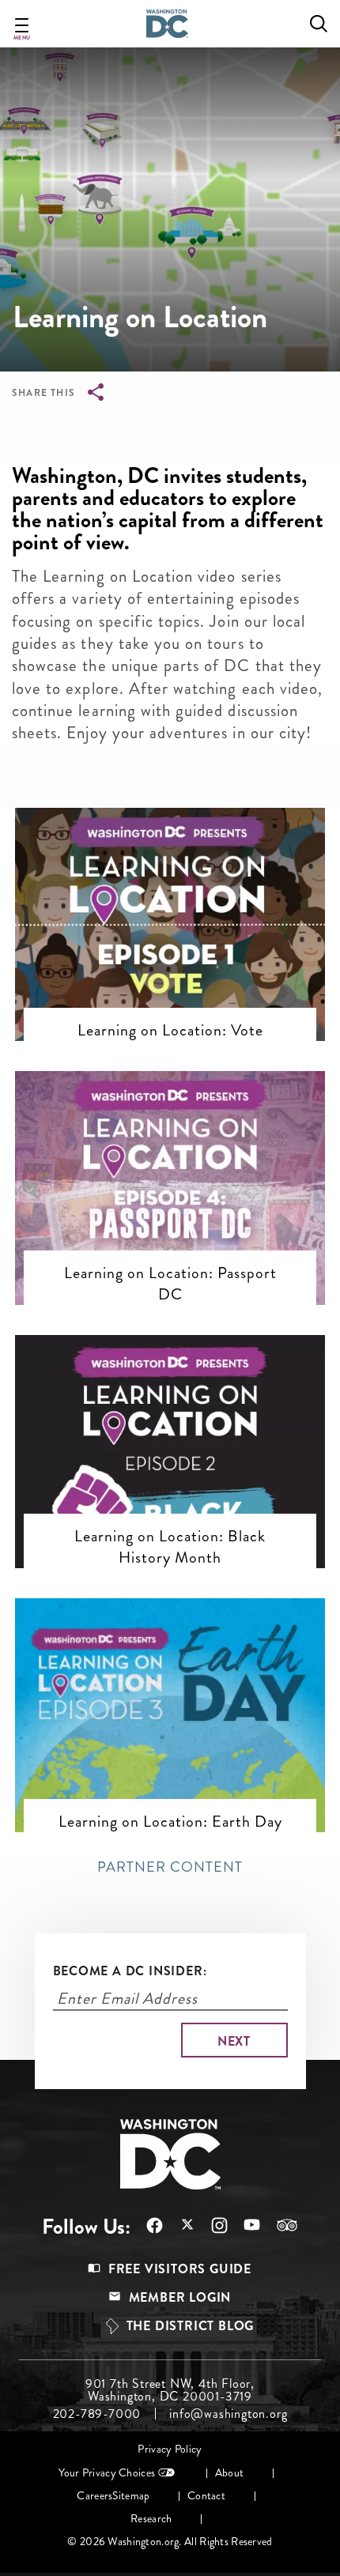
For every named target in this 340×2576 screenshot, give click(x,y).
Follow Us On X (179, 2226)
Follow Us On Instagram (212, 2225)
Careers (94, 2496)
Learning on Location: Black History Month (170, 1546)
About (229, 2473)
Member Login (180, 2297)
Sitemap (131, 2496)
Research (151, 2519)
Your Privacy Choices (107, 2473)
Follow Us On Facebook (147, 2225)
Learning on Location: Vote (170, 1030)
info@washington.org (228, 2414)
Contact (206, 2496)
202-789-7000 (97, 2414)
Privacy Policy (170, 2449)
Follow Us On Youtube (244, 2225)
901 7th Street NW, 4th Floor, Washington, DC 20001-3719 (170, 2390)
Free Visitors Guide (180, 2269)
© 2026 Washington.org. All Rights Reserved (170, 2542)
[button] (170, 873)
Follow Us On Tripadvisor (279, 2225)
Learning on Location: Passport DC (170, 1283)
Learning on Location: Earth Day (170, 1821)
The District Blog (191, 2326)
